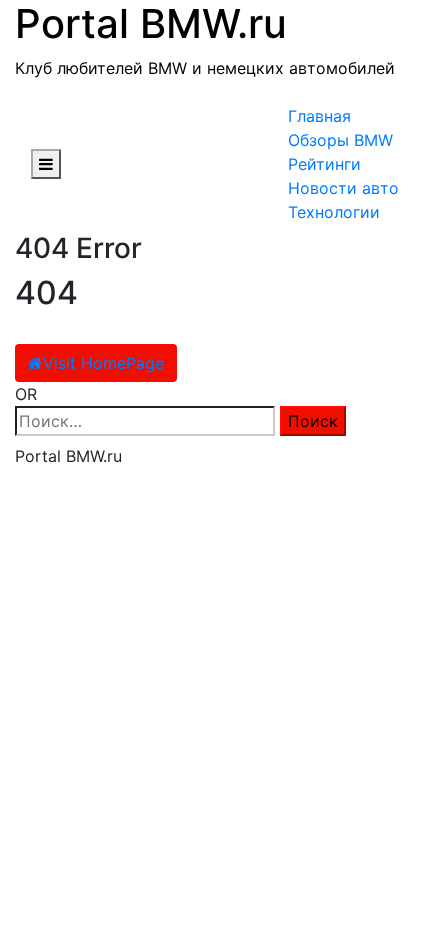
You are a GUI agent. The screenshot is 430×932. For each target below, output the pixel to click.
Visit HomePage (103, 363)
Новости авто (343, 188)
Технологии (334, 212)
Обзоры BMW (340, 140)
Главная (319, 116)
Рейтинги (324, 164)
